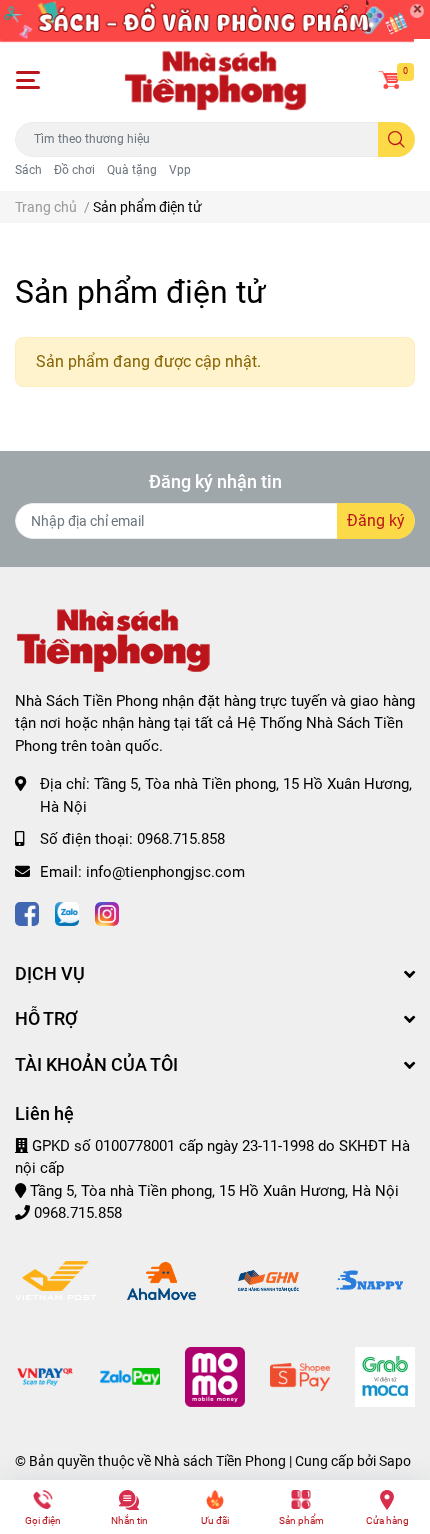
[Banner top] (215, 19)
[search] (396, 139)
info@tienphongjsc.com (165, 872)
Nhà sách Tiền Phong (220, 1461)
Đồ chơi (74, 170)
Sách (28, 170)
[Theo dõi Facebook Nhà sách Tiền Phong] (27, 911)
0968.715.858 (181, 839)
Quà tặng (132, 170)
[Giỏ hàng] (390, 80)
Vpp (180, 170)
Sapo (395, 1461)
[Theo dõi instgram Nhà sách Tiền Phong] (107, 911)
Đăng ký (376, 520)
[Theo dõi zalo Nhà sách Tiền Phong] (67, 911)
